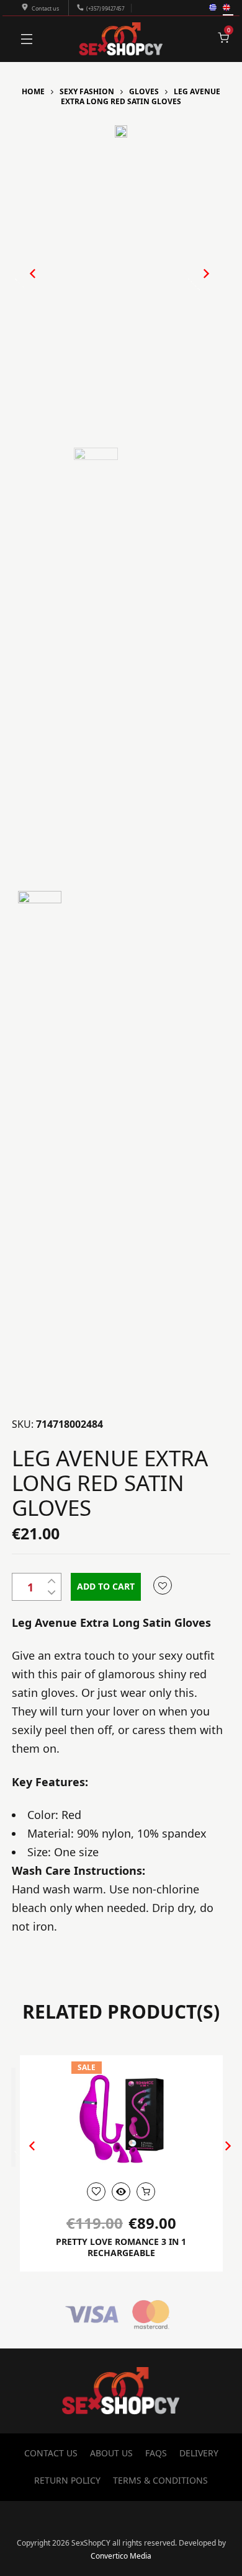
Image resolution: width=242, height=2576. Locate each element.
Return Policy (67, 2480)
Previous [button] (27, 284)
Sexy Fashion (87, 91)
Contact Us (51, 2453)
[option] (121, 131)
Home (33, 91)
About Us (111, 2453)
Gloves (144, 91)
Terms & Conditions (160, 2480)
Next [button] (193, 284)
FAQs (156, 2453)
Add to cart (106, 1586)
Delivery (199, 2453)
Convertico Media (121, 2556)
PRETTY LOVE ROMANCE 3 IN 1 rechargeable (121, 2247)
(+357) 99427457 (105, 8)
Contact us (45, 8)
